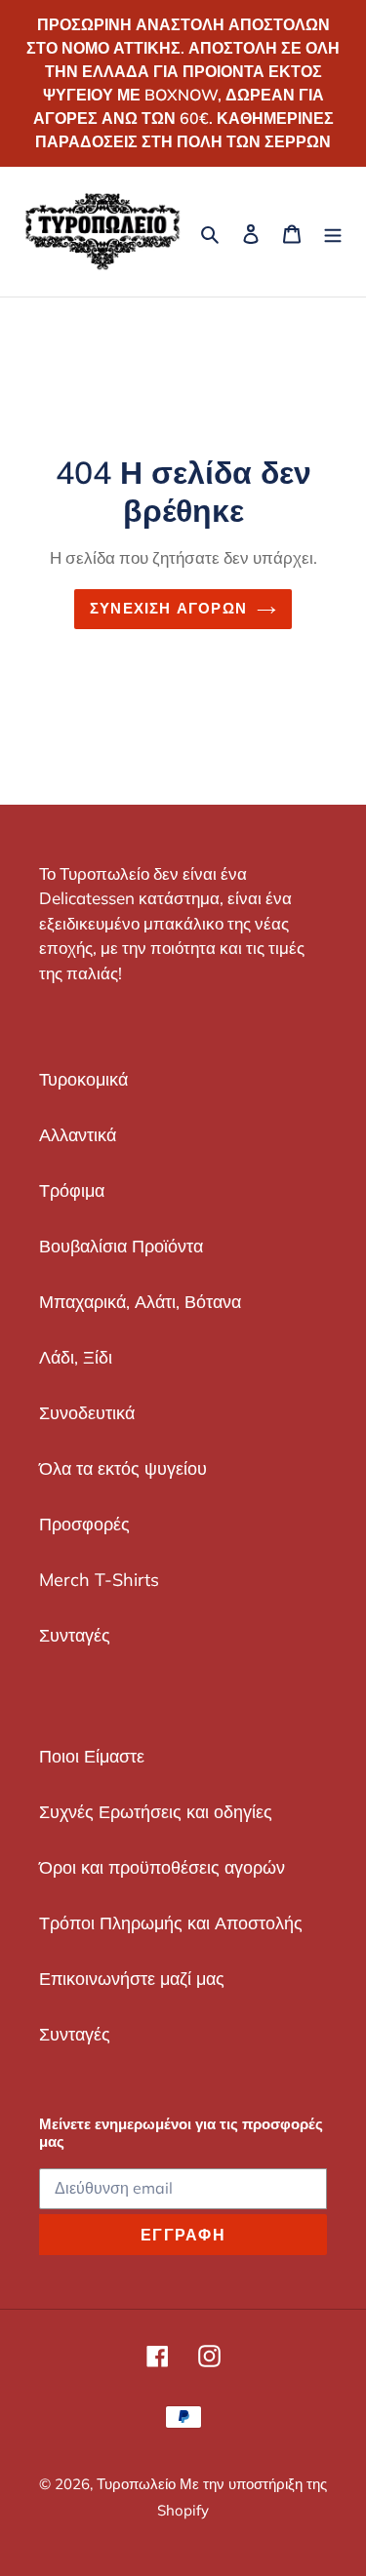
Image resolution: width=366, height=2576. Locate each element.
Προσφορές (84, 1524)
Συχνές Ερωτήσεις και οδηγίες (156, 1812)
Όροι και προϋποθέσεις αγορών (162, 1867)
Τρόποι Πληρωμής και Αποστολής (171, 1923)
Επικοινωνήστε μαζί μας (132, 1979)
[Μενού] (333, 232)
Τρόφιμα (72, 1190)
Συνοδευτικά (87, 1413)
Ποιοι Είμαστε (92, 1756)
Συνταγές (75, 1635)
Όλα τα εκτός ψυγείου (123, 1468)
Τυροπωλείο (138, 2484)
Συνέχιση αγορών (168, 608)
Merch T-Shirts (99, 1580)
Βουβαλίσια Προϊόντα (121, 1246)
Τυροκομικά (83, 1079)
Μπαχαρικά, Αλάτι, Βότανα (140, 1302)
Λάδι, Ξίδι (76, 1357)
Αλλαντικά (78, 1135)
